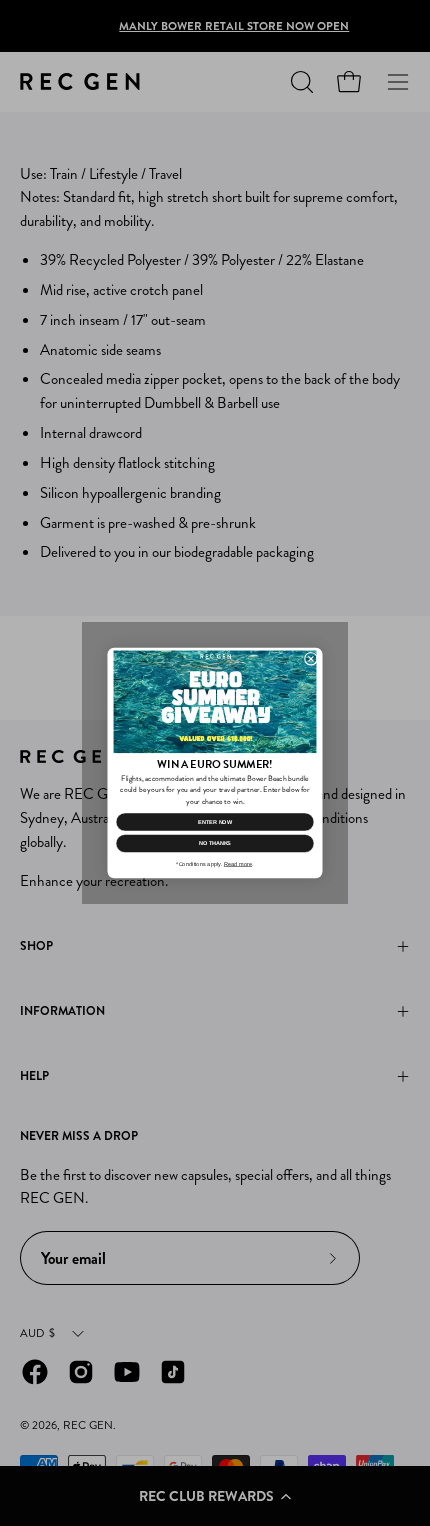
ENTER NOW (215, 822)
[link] (215, 702)
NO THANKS (215, 843)
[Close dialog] (310, 658)
